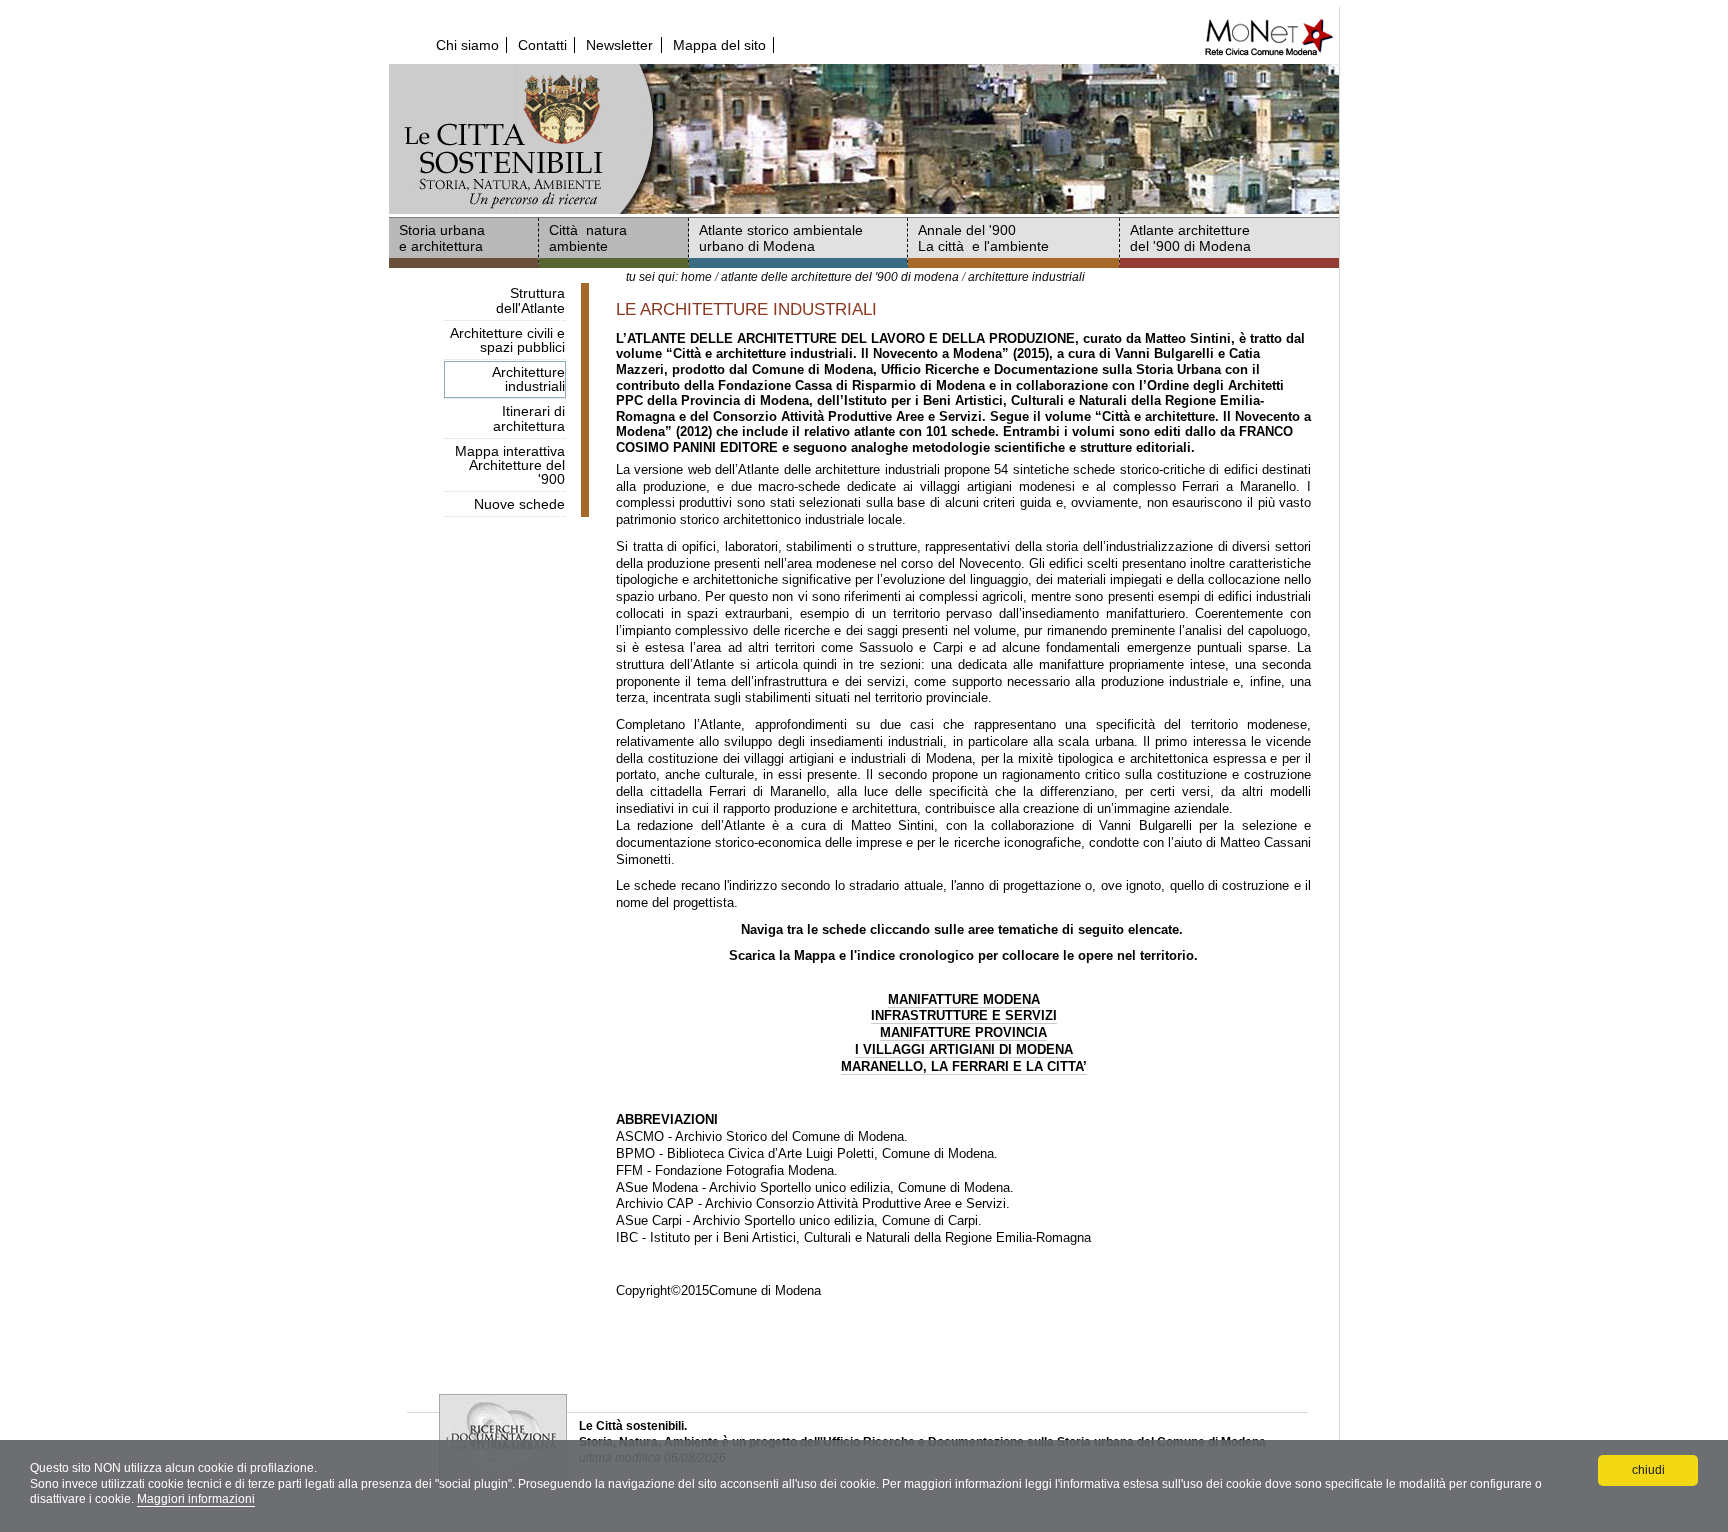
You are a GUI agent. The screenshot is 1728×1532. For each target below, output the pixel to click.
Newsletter (619, 45)
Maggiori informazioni (196, 1499)
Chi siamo (467, 45)
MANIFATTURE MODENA (964, 999)
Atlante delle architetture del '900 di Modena (840, 277)
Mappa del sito (719, 45)
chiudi (1648, 1470)
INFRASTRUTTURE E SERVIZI (964, 1015)
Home (696, 277)
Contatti (542, 45)
